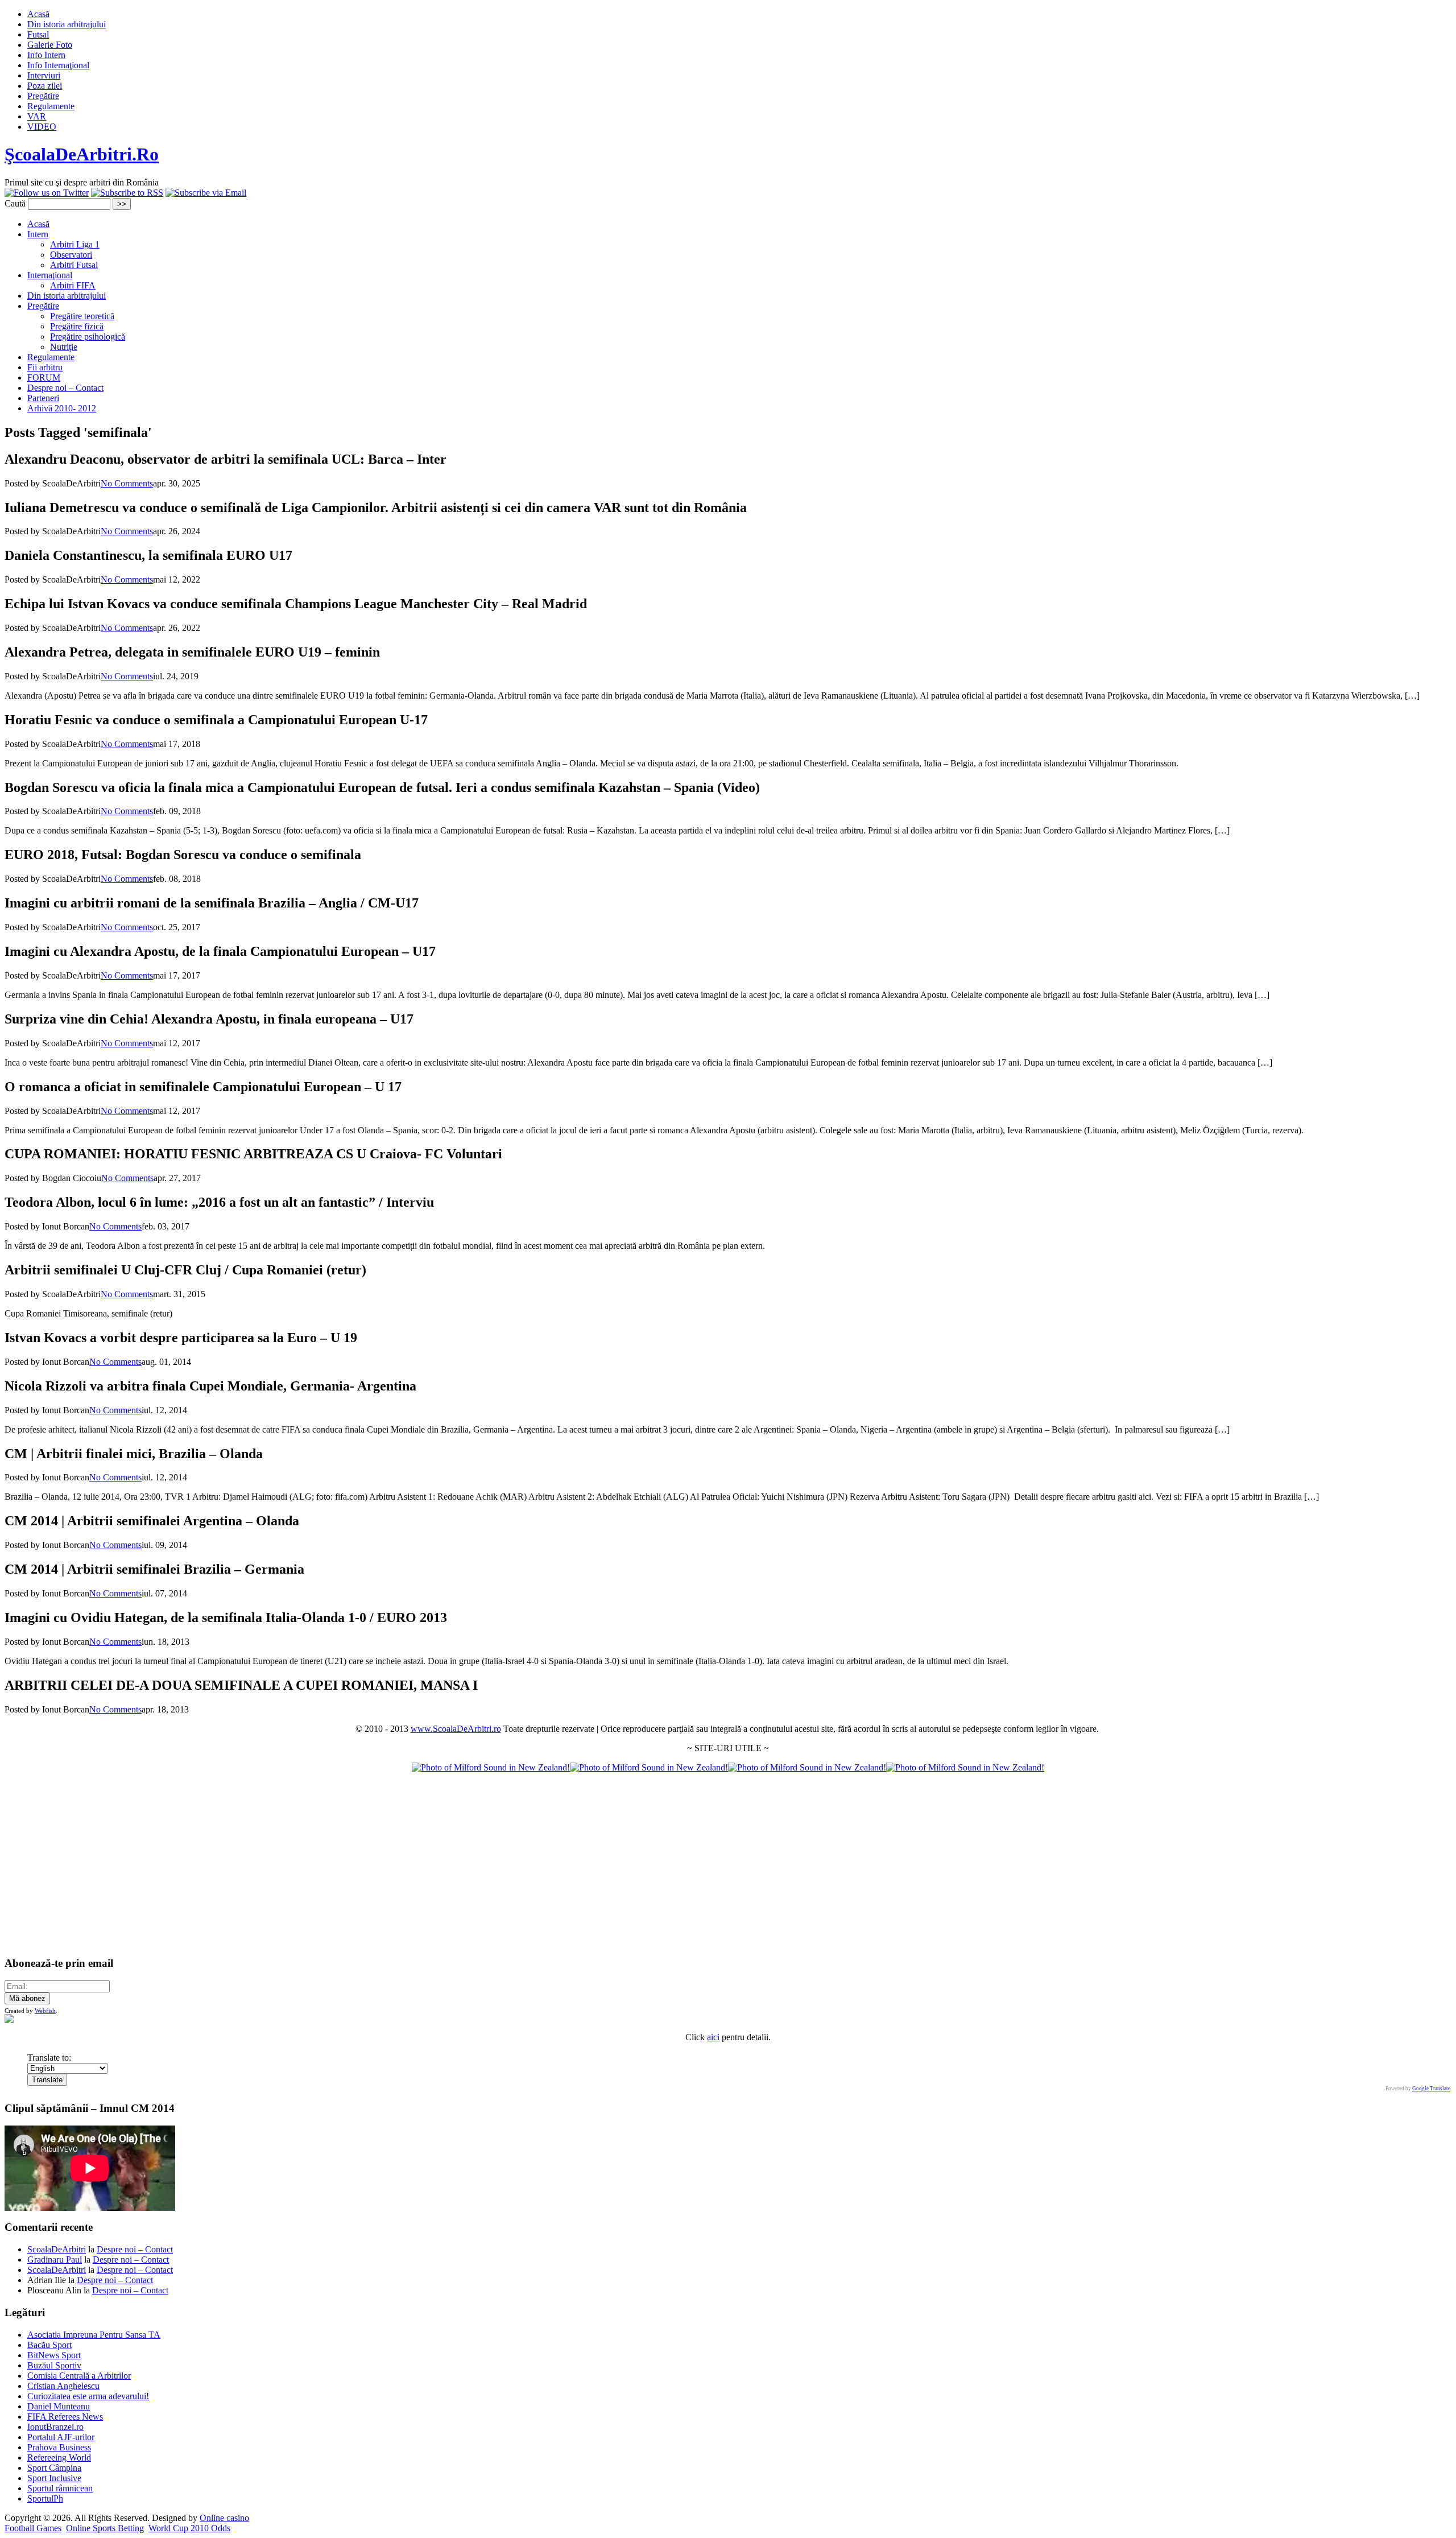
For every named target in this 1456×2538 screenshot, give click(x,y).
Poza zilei (45, 86)
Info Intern (46, 55)
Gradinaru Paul (55, 2260)
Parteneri (43, 398)
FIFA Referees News (65, 2417)
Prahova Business (59, 2447)
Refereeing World (59, 2457)
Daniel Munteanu (59, 2406)
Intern (38, 234)
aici (713, 2037)
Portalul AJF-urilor (61, 2437)
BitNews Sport (54, 2355)
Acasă (38, 14)
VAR (37, 116)
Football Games (33, 2528)
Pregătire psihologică (88, 337)
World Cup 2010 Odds (189, 2528)
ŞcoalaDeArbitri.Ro (82, 154)
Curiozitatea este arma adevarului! (88, 2396)
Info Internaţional (58, 65)
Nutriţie (64, 347)
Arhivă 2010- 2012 (62, 408)
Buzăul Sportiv (54, 2365)
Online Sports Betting (105, 2528)
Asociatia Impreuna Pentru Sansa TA (94, 2335)
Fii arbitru (45, 367)
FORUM (44, 377)
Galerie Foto (50, 45)
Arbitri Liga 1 (75, 244)
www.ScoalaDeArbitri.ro (456, 1729)
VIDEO (42, 127)
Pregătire (43, 96)
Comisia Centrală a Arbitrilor (79, 2376)
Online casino (224, 2518)
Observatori (71, 255)
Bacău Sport (49, 2345)
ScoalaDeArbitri (57, 2249)
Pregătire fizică (77, 326)
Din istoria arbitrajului (67, 24)
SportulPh (45, 2498)
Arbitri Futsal (74, 265)
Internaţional (50, 275)
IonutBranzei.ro (55, 2427)
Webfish (45, 2011)
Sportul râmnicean (60, 2488)
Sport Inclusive (54, 2478)
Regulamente (51, 106)
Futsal (38, 34)
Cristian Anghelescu (63, 2386)
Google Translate (1431, 2089)
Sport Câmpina (54, 2468)
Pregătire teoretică (82, 316)
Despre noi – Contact (65, 388)
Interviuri (44, 75)
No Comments (127, 483)
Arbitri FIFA (73, 285)
